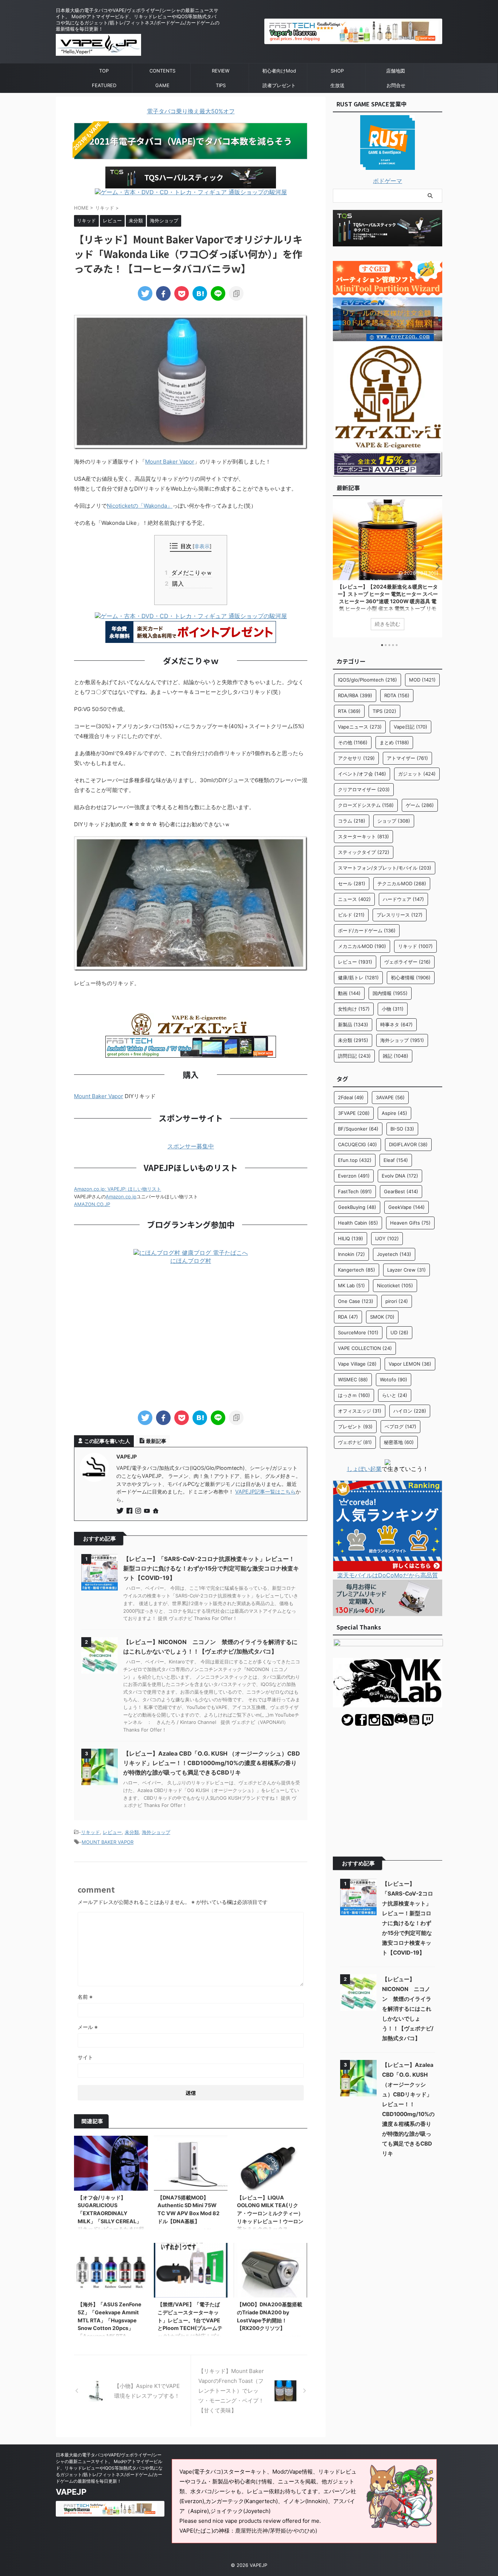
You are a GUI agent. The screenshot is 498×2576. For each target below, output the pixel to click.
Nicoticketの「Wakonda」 (140, 506)
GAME (162, 85)
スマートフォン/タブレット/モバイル (385, 868)
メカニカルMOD (362, 946)
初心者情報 (411, 977)
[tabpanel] (388, 568)
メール (88, 2027)
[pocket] (182, 293)
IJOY (387, 1238)
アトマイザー (407, 758)
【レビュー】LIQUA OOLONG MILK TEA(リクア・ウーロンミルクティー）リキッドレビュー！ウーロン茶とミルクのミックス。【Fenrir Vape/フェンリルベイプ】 (270, 2221)
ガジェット (417, 774)
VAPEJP (71, 2492)
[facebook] (163, 293)
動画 (349, 993)
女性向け (354, 1009)
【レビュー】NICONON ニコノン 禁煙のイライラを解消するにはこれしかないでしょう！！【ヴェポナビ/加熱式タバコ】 (408, 2009)
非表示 (202, 546)
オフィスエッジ (360, 1411)
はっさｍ (354, 1395)
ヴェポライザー (407, 962)
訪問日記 (354, 1056)
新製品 (353, 1024)
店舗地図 (396, 71)
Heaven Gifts (410, 1223)
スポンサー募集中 (191, 1146)
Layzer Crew (406, 1270)
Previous (340, 566)
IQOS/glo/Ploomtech (367, 680)
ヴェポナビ (355, 1442)
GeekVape (406, 1207)
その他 (353, 742)
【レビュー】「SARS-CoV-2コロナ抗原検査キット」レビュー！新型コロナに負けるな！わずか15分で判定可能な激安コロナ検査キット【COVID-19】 (211, 1568)
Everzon (354, 1176)
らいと (395, 1395)
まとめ (394, 742)
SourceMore (358, 1332)
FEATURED (104, 85)
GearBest (401, 1191)
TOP (104, 71)
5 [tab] (397, 645)
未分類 (132, 1832)
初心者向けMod (279, 71)
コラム (352, 821)
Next (435, 566)
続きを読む (388, 624)
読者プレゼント (279, 85)
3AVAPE (390, 1097)
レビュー (112, 1832)
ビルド (351, 915)
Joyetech (394, 1254)
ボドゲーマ (388, 181)
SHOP (337, 71)
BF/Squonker (358, 1129)
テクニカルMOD (402, 883)
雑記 (396, 1056)
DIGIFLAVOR (408, 1144)
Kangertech (357, 1270)
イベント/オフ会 (362, 774)
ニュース (354, 899)
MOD (422, 680)
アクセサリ (356, 758)
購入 (176, 583)
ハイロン (410, 1411)
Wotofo (394, 1379)
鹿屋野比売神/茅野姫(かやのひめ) (276, 2531)
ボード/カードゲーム (367, 930)
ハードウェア (403, 899)
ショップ (394, 821)
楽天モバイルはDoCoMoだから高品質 (388, 1575)
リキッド (90, 1832)
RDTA (397, 695)
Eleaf (396, 1160)
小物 (393, 1009)
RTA (349, 711)
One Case (356, 1301)
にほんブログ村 (191, 1261)
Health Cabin (358, 1223)
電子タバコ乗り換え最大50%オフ (191, 111)
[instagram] (139, 1511)
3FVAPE (354, 1113)
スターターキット (363, 836)
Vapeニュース (360, 727)
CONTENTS (162, 71)
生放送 (337, 85)
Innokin (351, 1254)
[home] (156, 1511)
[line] (218, 293)
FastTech (355, 1191)
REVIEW (221, 71)
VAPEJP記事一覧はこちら (265, 1492)
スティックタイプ (364, 852)
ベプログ (400, 1426)
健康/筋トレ (358, 977)
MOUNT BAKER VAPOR (108, 1842)
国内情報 (390, 993)
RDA (348, 1317)
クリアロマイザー (364, 789)
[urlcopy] (236, 293)
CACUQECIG (357, 1144)
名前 (85, 1997)
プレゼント (355, 1426)
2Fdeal (351, 1097)
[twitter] (145, 293)
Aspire (394, 1113)
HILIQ (351, 1238)
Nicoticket (395, 1285)
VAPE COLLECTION (365, 1348)
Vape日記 (411, 727)
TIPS (221, 85)
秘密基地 (399, 1442)
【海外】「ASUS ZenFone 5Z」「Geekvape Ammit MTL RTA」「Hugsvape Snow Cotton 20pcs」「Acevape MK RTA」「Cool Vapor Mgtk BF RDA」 (110, 2328)
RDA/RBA (355, 695)
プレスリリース (400, 915)
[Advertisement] (191, 1338)
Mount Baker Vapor (170, 462)
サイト (85, 2057)
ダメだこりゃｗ (190, 573)
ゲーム (420, 805)
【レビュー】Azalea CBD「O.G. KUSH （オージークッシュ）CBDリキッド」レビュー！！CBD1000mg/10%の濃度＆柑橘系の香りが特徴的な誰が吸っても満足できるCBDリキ (212, 1763)
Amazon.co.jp (121, 1197)
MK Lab (351, 1285)
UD (399, 1332)
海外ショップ (156, 1832)
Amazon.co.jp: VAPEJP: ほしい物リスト (118, 1189)
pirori (397, 1301)
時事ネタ (396, 1024)
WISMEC (353, 1379)
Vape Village (357, 1364)
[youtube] (148, 1511)
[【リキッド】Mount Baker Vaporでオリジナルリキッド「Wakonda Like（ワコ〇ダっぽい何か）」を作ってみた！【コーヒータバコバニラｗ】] (200, 293)
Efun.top (355, 1160)
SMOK (382, 1317)
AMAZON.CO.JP (92, 1204)
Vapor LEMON (410, 1364)
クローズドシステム (366, 805)
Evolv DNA (400, 1176)
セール (352, 883)
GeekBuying (357, 1207)
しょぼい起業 (364, 1469)
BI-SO (402, 1129)
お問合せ (396, 85)
